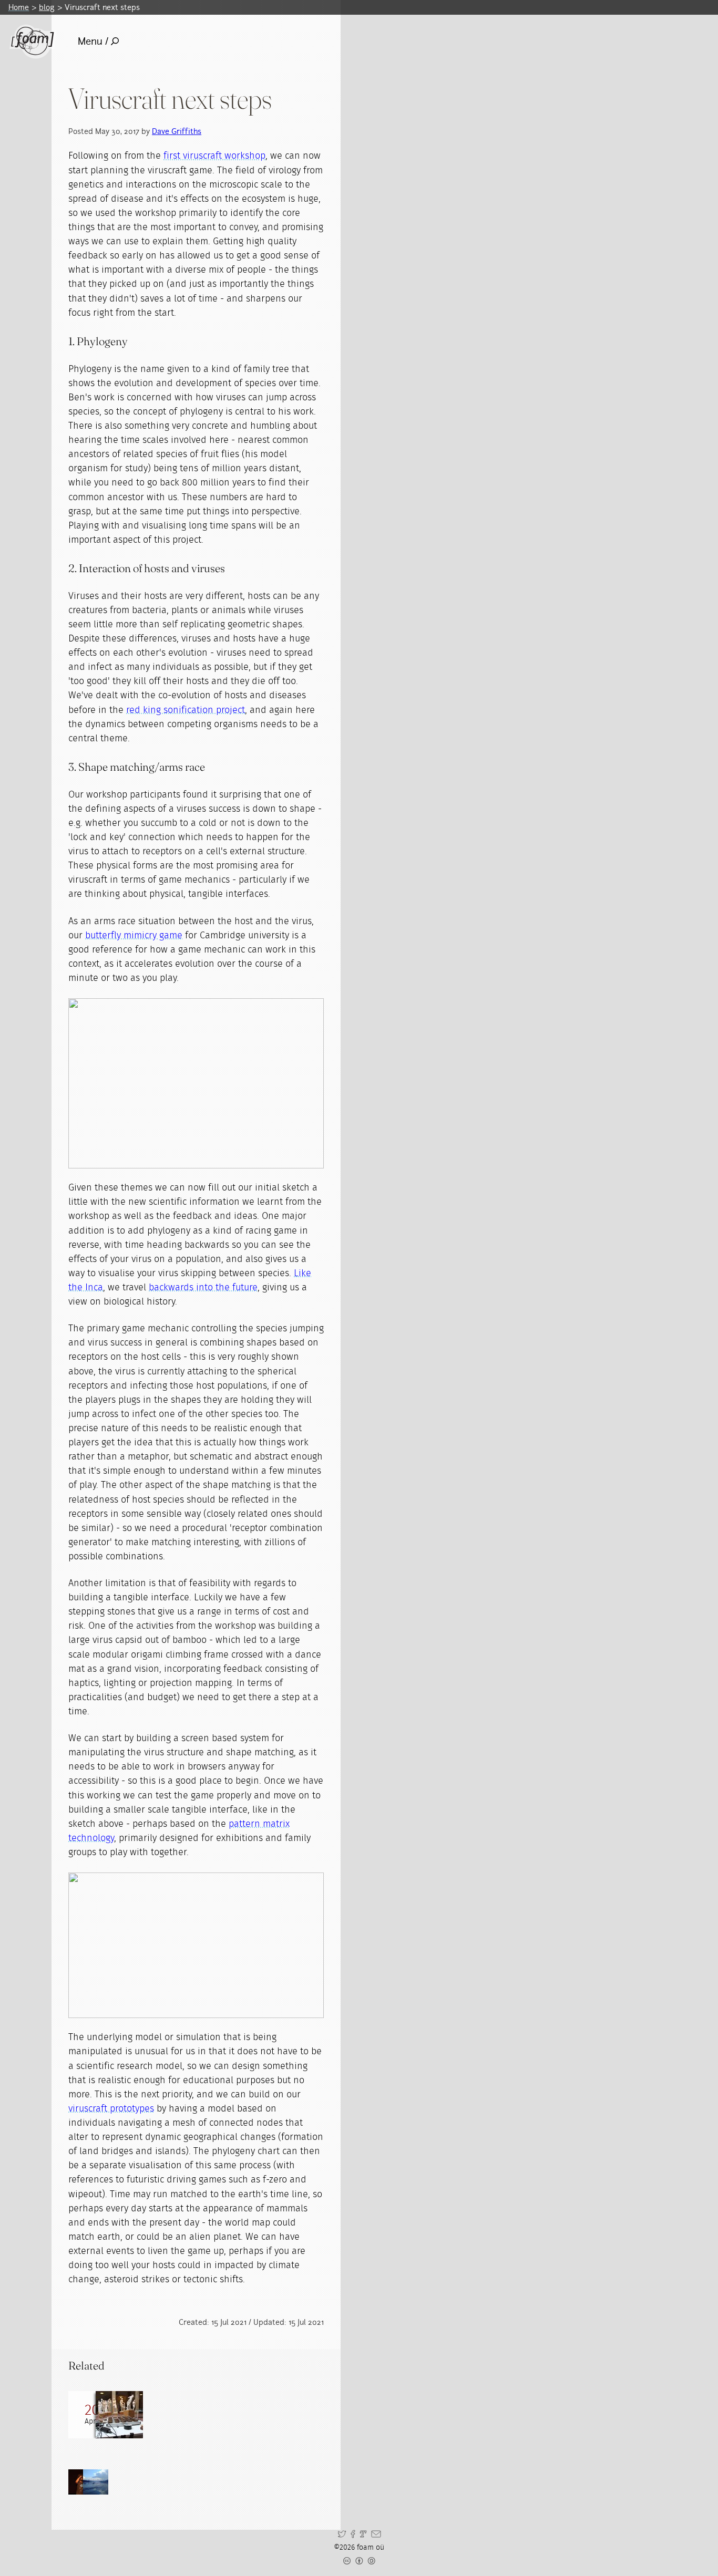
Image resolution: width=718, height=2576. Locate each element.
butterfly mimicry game (134, 936)
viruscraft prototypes (111, 2109)
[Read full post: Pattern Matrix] (119, 2415)
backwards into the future (203, 1288)
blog (47, 7)
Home (19, 7)
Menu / (93, 41)
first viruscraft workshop (214, 156)
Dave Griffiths (177, 131)
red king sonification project (186, 710)
